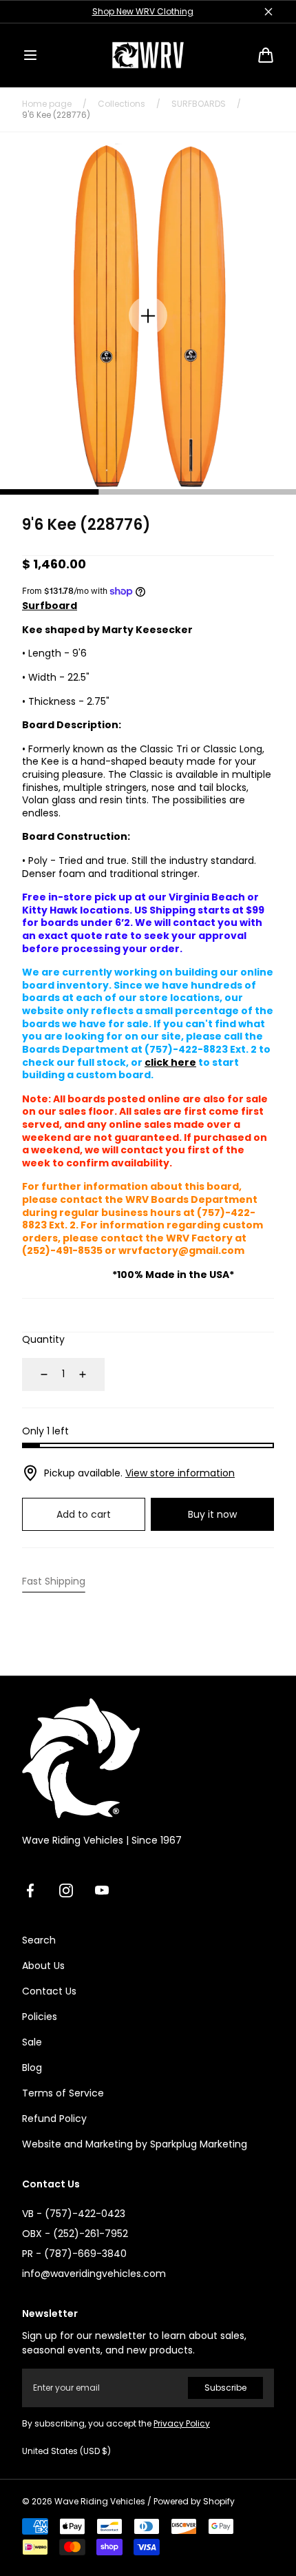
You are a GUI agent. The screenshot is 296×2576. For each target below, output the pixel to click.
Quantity (43, 1339)
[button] (30, 55)
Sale (32, 2042)
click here (170, 1062)
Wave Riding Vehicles (100, 2502)
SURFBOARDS (199, 104)
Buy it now (212, 1514)
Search (39, 1940)
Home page (47, 104)
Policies (40, 2017)
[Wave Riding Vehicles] (148, 55)
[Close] (268, 12)
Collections (121, 104)
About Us (43, 1966)
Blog (32, 2068)
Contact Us (49, 1991)
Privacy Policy (182, 2423)
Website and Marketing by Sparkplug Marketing (135, 2144)
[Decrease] (36, 1374)
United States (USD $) (66, 2451)
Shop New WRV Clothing (143, 11)
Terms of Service (63, 2093)
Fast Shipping (54, 1581)
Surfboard (50, 606)
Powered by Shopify (194, 2502)
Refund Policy (54, 2119)
